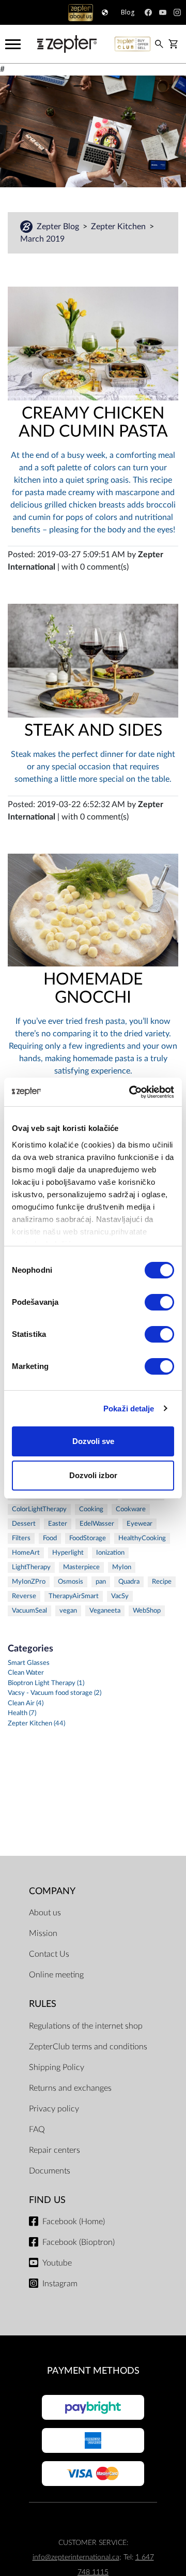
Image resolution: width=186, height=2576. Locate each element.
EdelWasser (97, 1524)
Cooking (91, 1509)
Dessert (24, 1524)
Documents (50, 2171)
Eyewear (139, 1524)
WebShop (147, 1611)
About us (45, 1913)
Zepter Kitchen (119, 227)
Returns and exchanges (70, 2088)
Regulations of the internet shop (86, 2026)
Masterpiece (81, 1567)
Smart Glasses (29, 1663)
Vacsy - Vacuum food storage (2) (55, 1693)
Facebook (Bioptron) (79, 2242)
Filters (21, 1538)
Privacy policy (54, 2109)
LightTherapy (31, 1567)
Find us (47, 2200)
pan (101, 1582)
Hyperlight (68, 1553)
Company (52, 1891)
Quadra (129, 1582)
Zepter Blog (59, 227)
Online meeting (56, 1975)
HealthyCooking (142, 1538)
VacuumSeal (29, 1611)
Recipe (162, 1582)
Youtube (57, 2263)
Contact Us (49, 1954)
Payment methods (93, 2371)
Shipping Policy (57, 2067)
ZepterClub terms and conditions (88, 2047)
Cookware (131, 1509)
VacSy (120, 1596)
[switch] (159, 1302)
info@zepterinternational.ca (76, 2557)
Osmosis (71, 1582)
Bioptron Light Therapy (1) (46, 1683)
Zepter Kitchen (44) (36, 1724)
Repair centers (55, 2150)
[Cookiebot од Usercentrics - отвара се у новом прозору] (131, 1092)
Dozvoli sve (93, 1441)
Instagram (60, 2284)
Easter (58, 1524)
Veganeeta (105, 1611)
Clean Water (26, 1673)
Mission (43, 1933)
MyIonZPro (29, 1582)
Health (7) (22, 1713)
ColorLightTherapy (39, 1509)
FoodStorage (88, 1538)
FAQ (37, 2130)
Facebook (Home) (74, 2222)
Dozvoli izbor (93, 1475)
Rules (43, 2004)
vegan (68, 1611)
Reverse (24, 1596)
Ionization (110, 1553)
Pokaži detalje (129, 1409)
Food (50, 1538)
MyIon (122, 1567)
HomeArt (26, 1553)
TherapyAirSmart (74, 1596)
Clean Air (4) (26, 1703)
